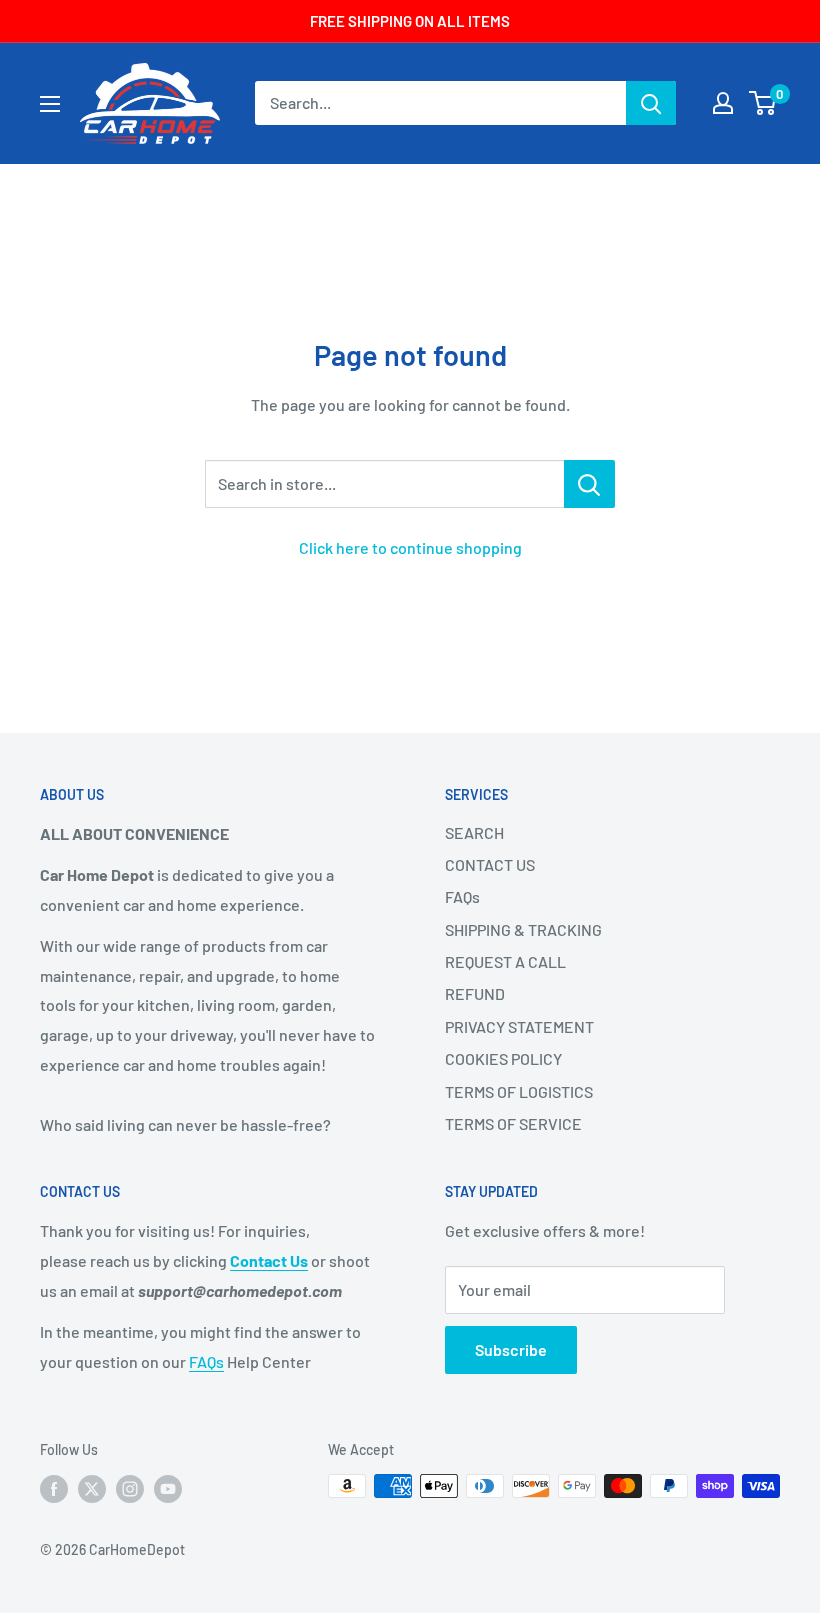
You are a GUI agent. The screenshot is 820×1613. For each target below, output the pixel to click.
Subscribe (511, 1349)
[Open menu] (50, 104)
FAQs (462, 896)
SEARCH (474, 832)
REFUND (475, 993)
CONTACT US (490, 864)
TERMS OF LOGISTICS (519, 1091)
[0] (763, 103)
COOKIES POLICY (503, 1058)
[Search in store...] (589, 484)
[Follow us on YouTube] (168, 1488)
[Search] (651, 103)
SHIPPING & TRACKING (523, 929)
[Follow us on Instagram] (130, 1488)
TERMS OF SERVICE (513, 1123)
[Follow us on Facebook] (54, 1488)
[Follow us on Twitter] (92, 1488)
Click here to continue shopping (410, 547)
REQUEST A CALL (505, 961)
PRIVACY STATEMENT (519, 1026)
